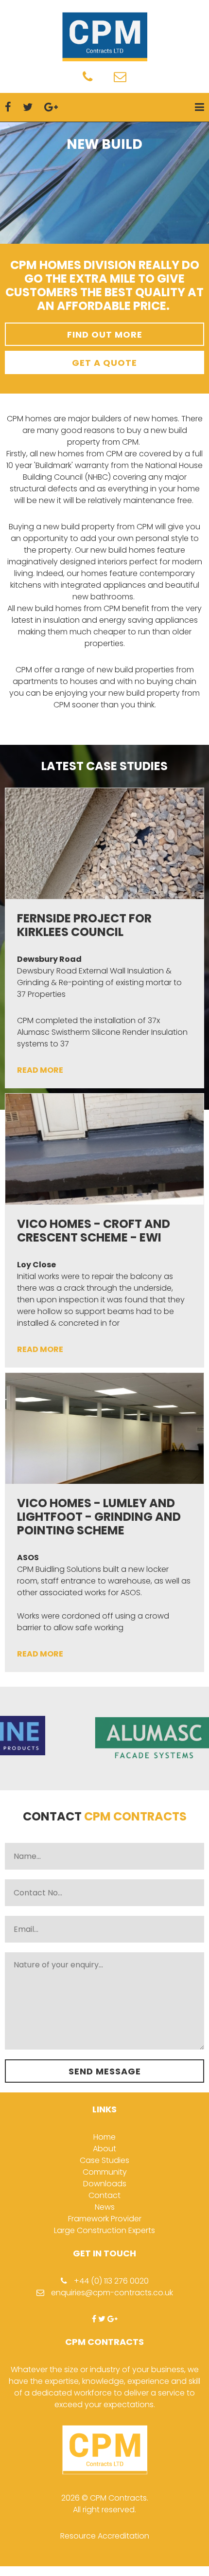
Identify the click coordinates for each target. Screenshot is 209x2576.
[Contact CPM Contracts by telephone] (87, 79)
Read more (40, 1070)
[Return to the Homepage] (105, 2486)
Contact (104, 2195)
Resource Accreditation (105, 2536)
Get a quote (104, 363)
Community (105, 2172)
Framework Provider (105, 2219)
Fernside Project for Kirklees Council (84, 925)
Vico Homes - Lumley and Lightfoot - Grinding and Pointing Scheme (99, 1517)
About (104, 2149)
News (105, 2207)
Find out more (105, 334)
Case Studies (104, 2160)
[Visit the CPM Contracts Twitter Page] (102, 2319)
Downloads (105, 2184)
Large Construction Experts (104, 2230)
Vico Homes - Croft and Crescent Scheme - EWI (94, 1231)
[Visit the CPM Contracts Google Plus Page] (113, 2319)
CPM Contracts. (119, 2498)
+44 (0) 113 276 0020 (110, 2281)
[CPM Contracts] (104, 37)
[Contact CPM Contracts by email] (120, 79)
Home (104, 2137)
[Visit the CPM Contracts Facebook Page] (94, 2319)
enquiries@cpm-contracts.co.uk (111, 2293)
